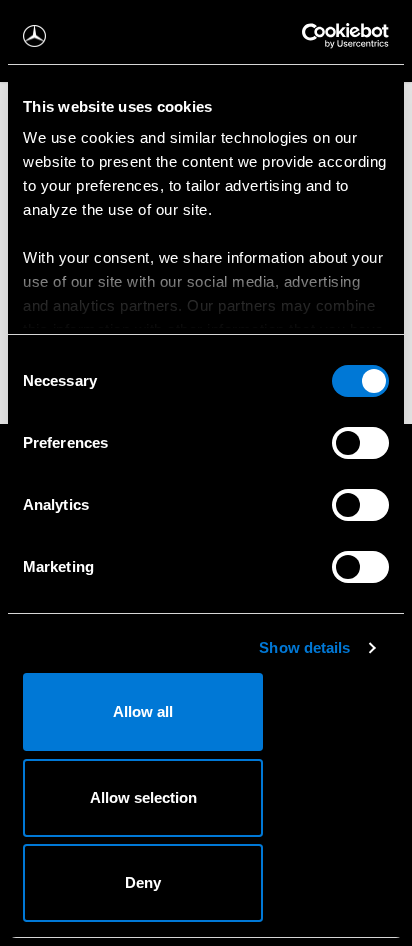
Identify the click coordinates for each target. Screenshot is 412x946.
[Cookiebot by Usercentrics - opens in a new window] (301, 36)
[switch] (360, 443)
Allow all (143, 711)
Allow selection (143, 797)
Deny (143, 882)
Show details (304, 647)
